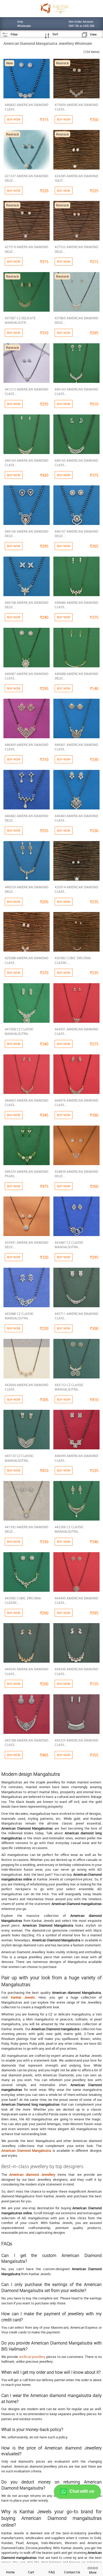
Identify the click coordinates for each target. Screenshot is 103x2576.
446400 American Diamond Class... (27, 747)
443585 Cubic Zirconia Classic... (23, 1600)
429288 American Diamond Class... (27, 960)
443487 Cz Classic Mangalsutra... (69, 1245)
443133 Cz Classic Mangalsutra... (19, 1458)
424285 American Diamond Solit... (76, 178)
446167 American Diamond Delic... (76, 534)
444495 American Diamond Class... (76, 1600)
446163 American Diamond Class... (76, 391)
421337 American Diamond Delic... (27, 178)
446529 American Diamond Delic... (27, 889)
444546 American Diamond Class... (76, 1671)
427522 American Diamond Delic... (76, 249)
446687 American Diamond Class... (27, 676)
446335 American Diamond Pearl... (27, 1174)
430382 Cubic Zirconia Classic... (73, 960)
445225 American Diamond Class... (76, 1742)
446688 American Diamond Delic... (76, 676)
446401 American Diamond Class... (76, 747)
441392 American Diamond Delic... (27, 1529)
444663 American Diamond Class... (27, 1103)
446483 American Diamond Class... (76, 818)
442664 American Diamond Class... (27, 1387)
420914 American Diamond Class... (76, 889)
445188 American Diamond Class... (27, 1742)
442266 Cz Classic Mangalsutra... (69, 1529)
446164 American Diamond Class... (27, 463)
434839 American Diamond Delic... (76, 1174)
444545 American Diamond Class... (27, 1671)
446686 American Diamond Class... (76, 605)
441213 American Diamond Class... (27, 391)
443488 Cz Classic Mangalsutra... (19, 1316)
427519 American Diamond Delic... (27, 249)
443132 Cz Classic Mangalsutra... (69, 1387)
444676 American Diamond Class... (76, 1103)
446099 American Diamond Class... (76, 1458)
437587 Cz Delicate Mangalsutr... (20, 320)
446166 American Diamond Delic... (27, 534)
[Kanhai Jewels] (54, 8)
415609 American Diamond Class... (76, 107)
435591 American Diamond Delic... (27, 1245)
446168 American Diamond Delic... (27, 605)
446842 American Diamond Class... (27, 107)
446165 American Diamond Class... (76, 463)
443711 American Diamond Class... (76, 1316)
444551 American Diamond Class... (76, 1031)
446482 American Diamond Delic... (27, 818)
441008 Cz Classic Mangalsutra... (19, 1031)
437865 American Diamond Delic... (76, 320)
